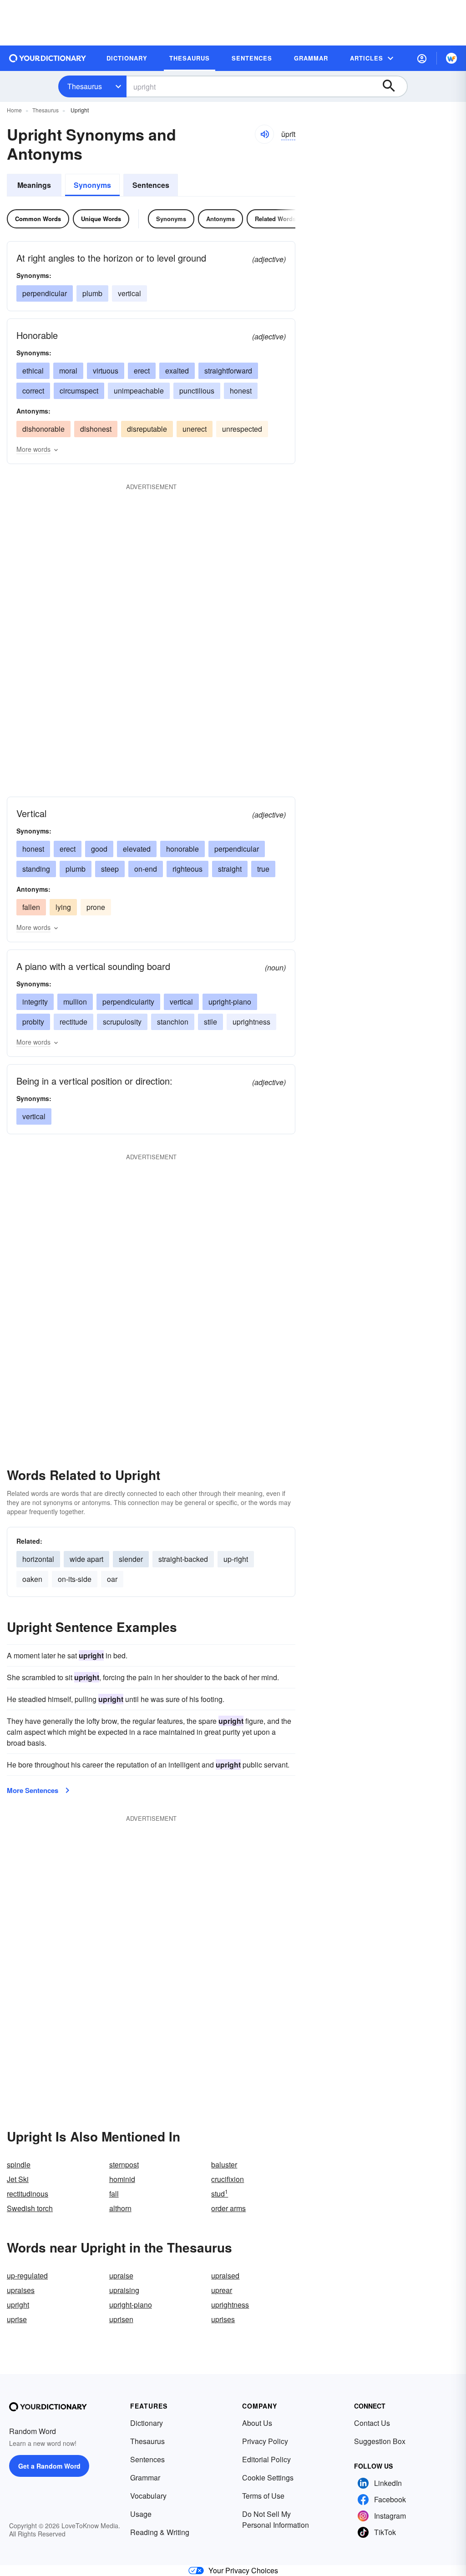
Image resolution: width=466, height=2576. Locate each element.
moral (68, 371)
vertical (129, 293)
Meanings (34, 185)
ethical (33, 371)
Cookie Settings (268, 2478)
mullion (75, 1002)
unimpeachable (139, 391)
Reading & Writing (160, 2532)
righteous (187, 869)
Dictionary (147, 2423)
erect (142, 371)
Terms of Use (263, 2496)
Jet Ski (18, 2179)
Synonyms (92, 185)
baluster (224, 2164)
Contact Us (372, 2423)
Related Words (275, 219)
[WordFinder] (451, 58)
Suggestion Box (380, 2441)
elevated (137, 849)
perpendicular (45, 293)
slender (131, 1559)
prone (96, 907)
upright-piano (230, 1002)
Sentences (151, 185)
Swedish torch (30, 2208)
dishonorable (43, 429)
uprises (223, 2319)
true (263, 869)
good (99, 849)
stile (210, 1022)
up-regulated (27, 2275)
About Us (257, 2423)
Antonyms (220, 219)
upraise (121, 2275)
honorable (182, 849)
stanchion (173, 1022)
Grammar (145, 2478)
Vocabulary (148, 2496)
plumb (92, 293)
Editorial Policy (266, 2459)
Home (14, 110)
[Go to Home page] (48, 58)
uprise (17, 2319)
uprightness (251, 1022)
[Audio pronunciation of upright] (264, 134)
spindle (19, 2164)
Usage (141, 2514)
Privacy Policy (265, 2441)
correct (33, 391)
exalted (177, 371)
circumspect (79, 391)
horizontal (38, 1559)
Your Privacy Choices (243, 2570)
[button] (422, 58)
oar (112, 1579)
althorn (120, 2208)
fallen (31, 907)
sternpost (124, 2164)
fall (114, 2194)
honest (241, 391)
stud (220, 2194)
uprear (222, 2290)
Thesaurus (85, 86)
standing (36, 869)
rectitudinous (28, 2194)
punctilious (197, 391)
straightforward (228, 371)
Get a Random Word (49, 2466)
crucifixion (228, 2179)
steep (110, 869)
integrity (35, 1002)
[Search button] (393, 86)
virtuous (106, 371)
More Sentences (33, 1790)
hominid (122, 2179)
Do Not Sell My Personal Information (276, 2519)
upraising (124, 2290)
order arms (228, 2208)
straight (230, 869)
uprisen (121, 2319)
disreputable (147, 429)
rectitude (73, 1022)
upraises (21, 2290)
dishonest (96, 429)
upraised (225, 2275)
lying (63, 907)
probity (33, 1022)
